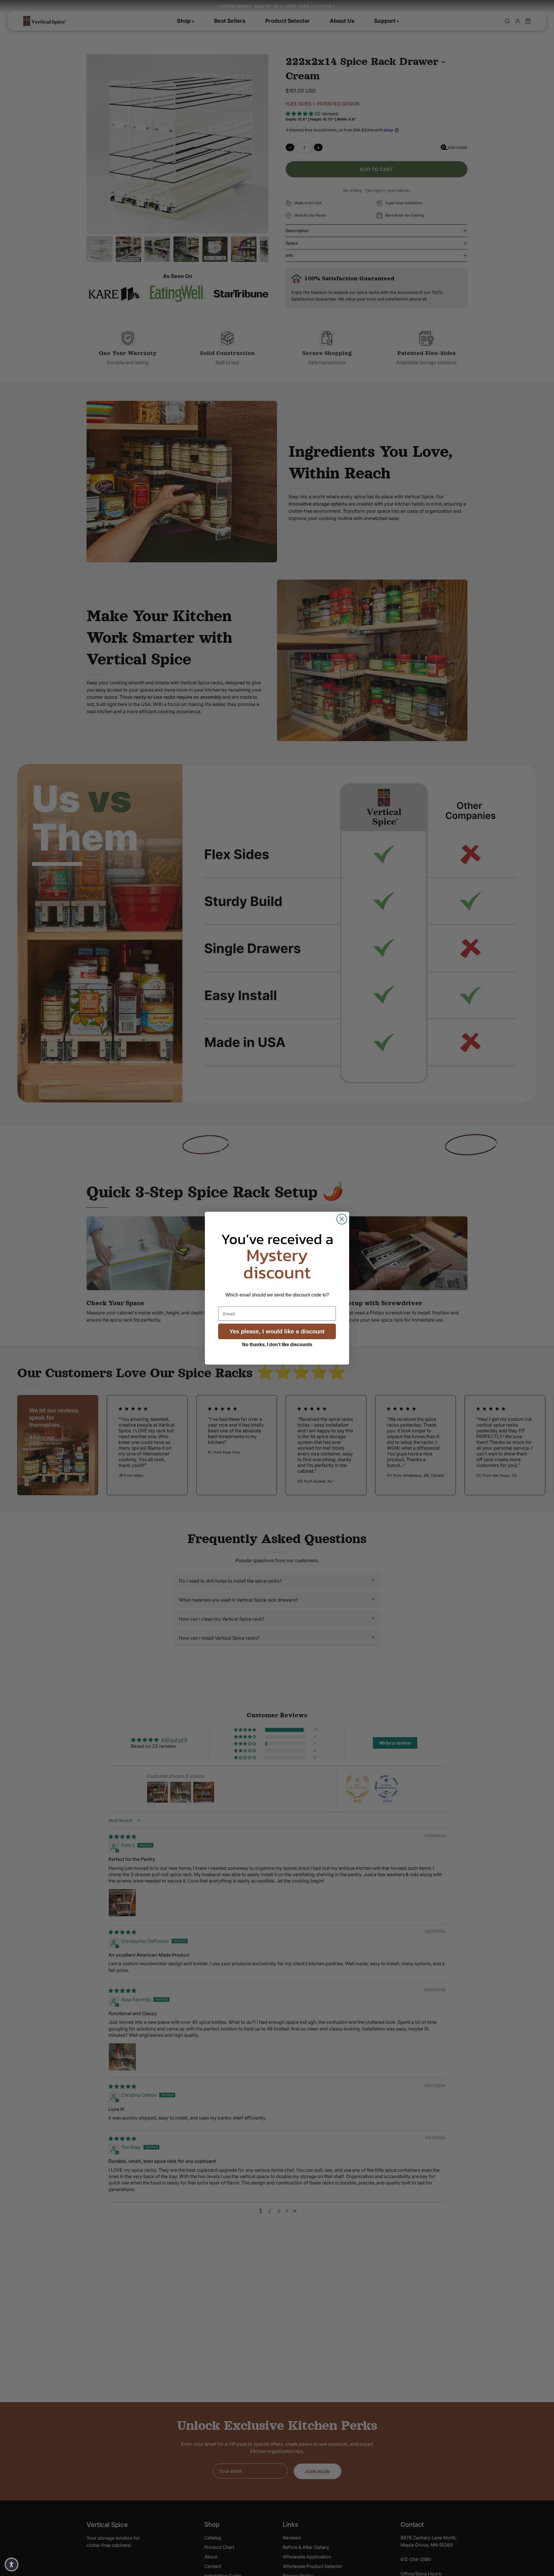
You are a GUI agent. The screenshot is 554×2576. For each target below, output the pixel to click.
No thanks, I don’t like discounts (277, 1345)
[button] (12, 2564)
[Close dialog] (342, 1219)
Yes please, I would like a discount (277, 1331)
